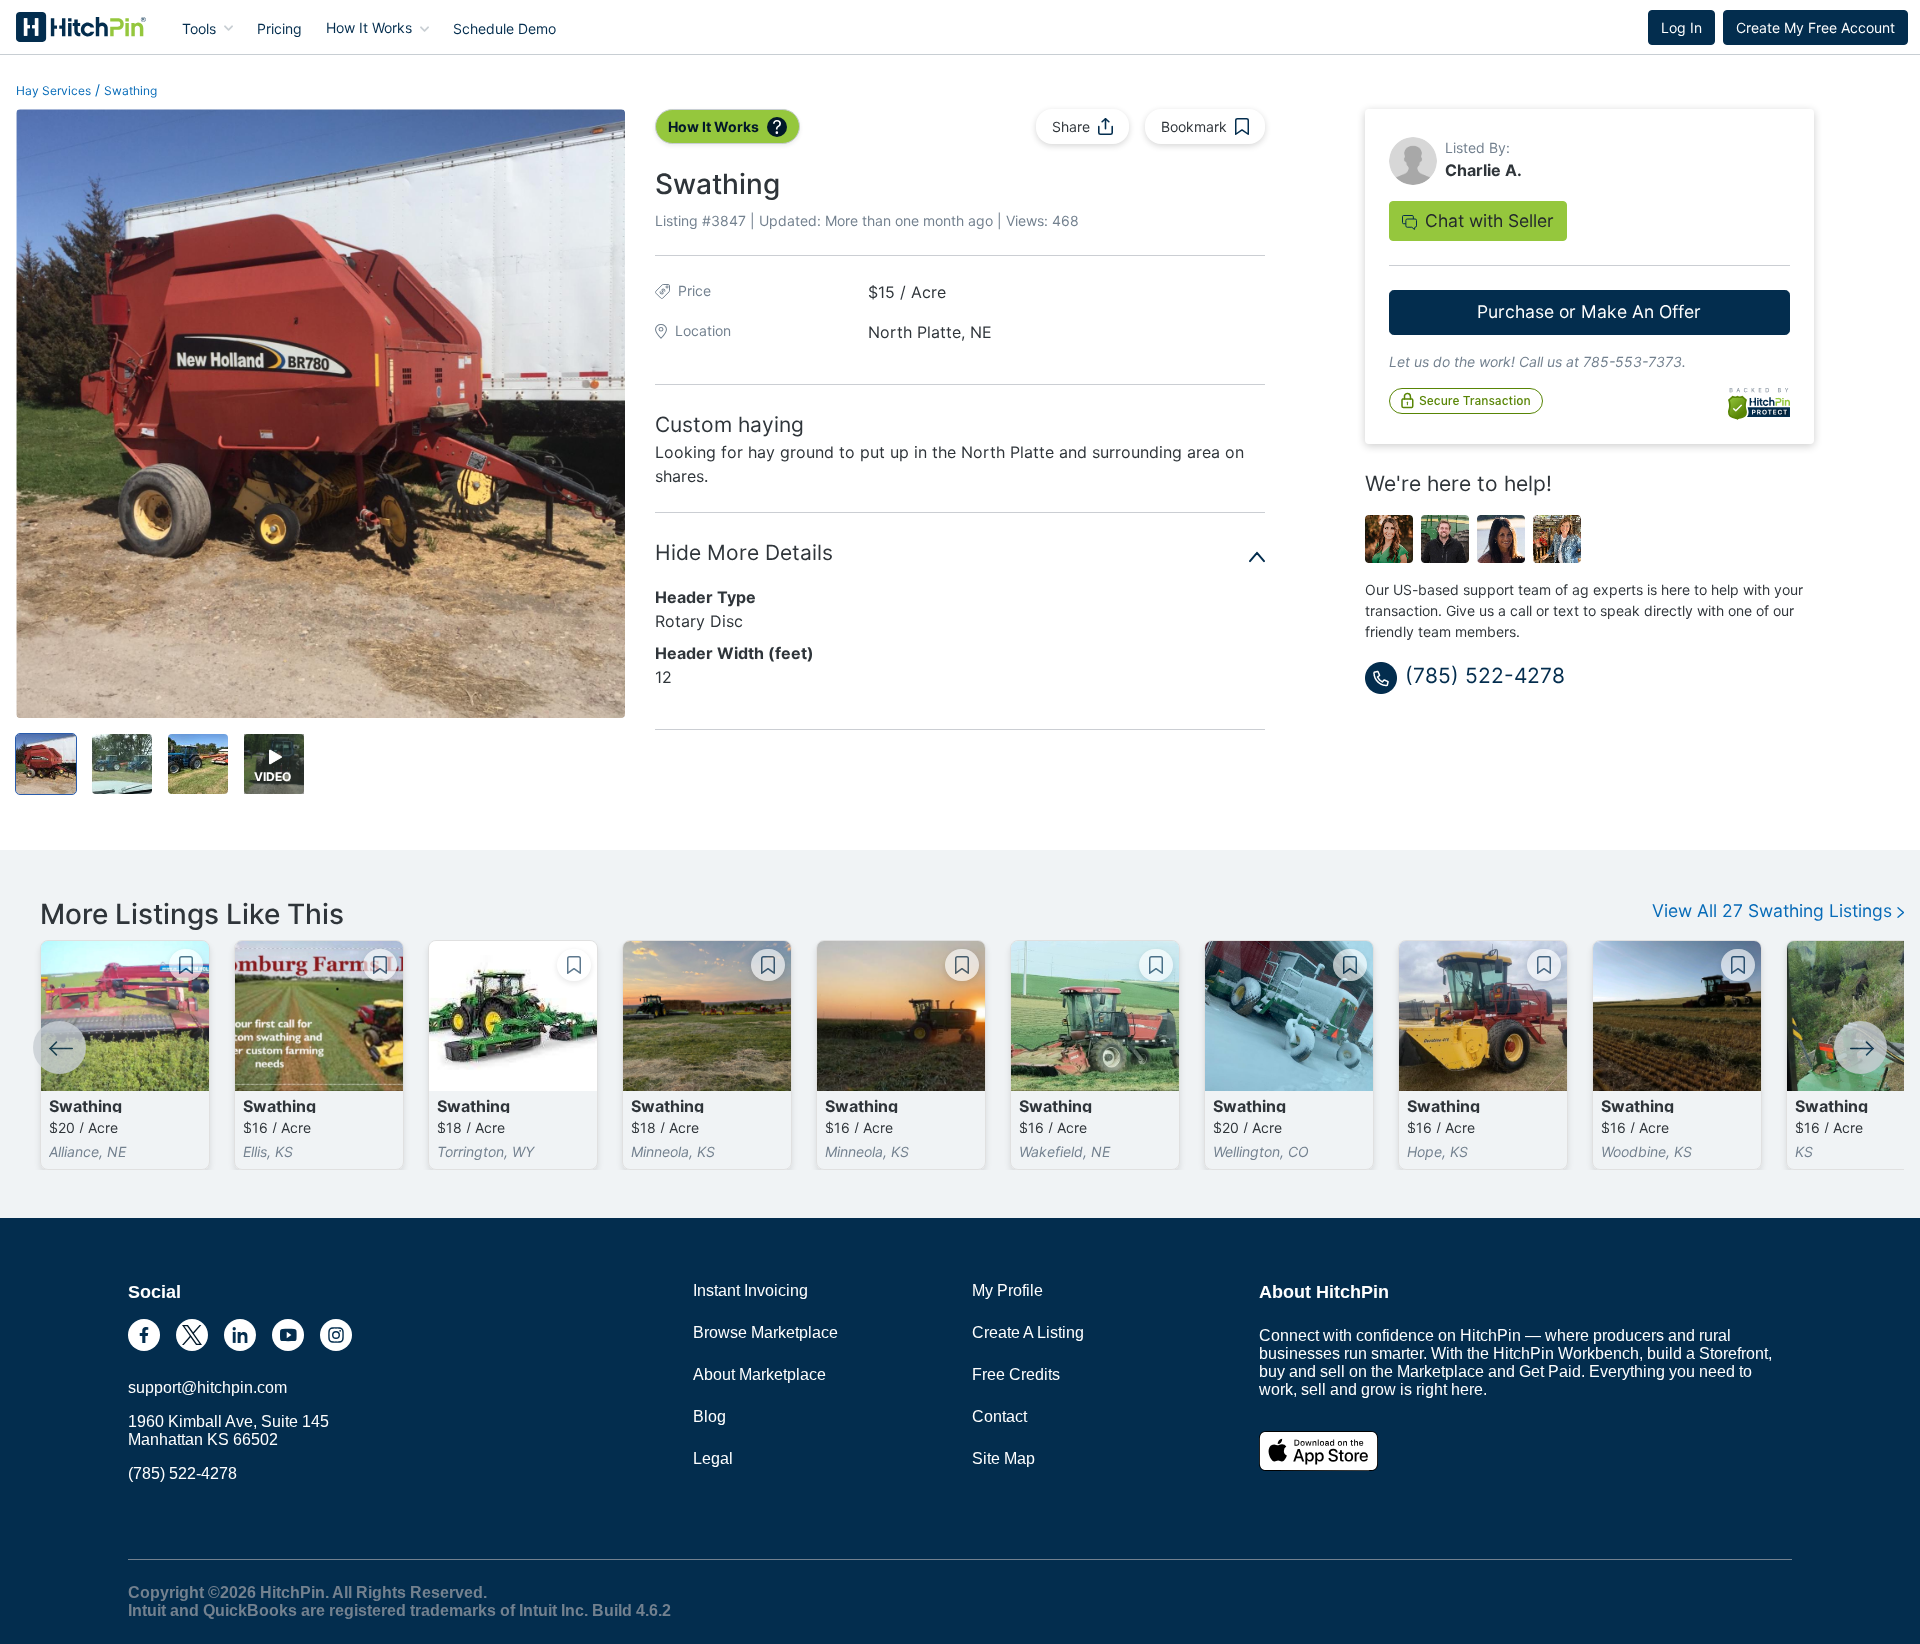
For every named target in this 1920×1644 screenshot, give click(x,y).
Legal (713, 1458)
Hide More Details (744, 552)
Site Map (1003, 1458)
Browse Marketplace (765, 1332)
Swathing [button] (130, 90)
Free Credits (1016, 1374)
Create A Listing (1028, 1332)
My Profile (1007, 1290)
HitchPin (66, 27)
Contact (999, 1416)
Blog (709, 1416)
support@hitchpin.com (207, 1387)
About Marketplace (759, 1374)
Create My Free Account (1815, 27)
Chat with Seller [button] (1489, 220)
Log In (1681, 27)
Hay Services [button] (53, 90)
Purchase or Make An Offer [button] (1589, 311)
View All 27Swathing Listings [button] (1774, 910)
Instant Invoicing (750, 1290)
